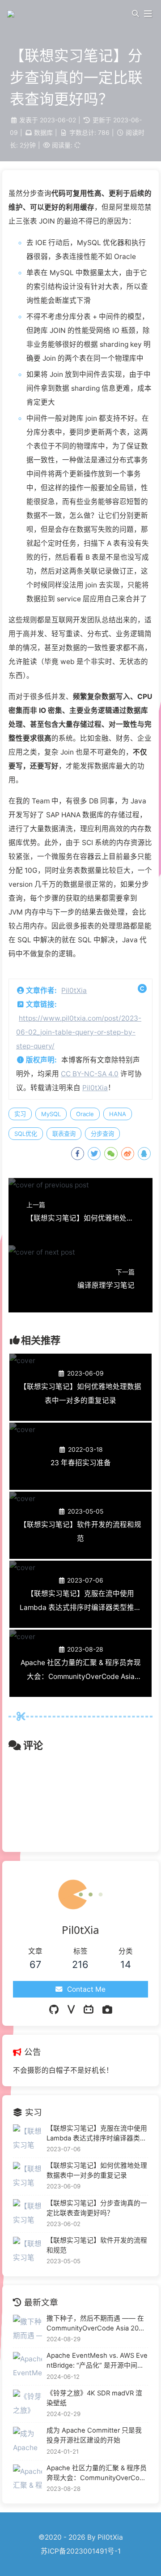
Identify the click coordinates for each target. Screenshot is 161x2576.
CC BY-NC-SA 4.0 (90, 1074)
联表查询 (64, 1134)
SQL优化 (26, 1134)
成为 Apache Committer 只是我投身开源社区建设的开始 (94, 2435)
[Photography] (107, 2010)
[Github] (54, 2010)
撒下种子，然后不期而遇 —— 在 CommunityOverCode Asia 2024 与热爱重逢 (97, 2324)
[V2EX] (71, 2010)
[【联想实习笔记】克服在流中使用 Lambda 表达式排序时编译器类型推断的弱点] (28, 2139)
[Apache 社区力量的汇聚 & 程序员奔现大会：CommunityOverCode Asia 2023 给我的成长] (28, 2479)
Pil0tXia (74, 990)
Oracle (85, 1114)
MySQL (51, 1114)
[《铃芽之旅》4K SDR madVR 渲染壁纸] (28, 2404)
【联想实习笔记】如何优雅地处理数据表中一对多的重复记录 (97, 2170)
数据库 (43, 132)
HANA (118, 1114)
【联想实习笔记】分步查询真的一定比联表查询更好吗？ (97, 2208)
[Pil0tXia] (12, 13)
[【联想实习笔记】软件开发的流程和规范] (28, 2251)
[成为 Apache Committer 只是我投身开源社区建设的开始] (28, 2441)
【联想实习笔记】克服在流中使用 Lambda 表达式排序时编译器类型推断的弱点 (97, 2134)
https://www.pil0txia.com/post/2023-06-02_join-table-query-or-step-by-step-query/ (79, 1032)
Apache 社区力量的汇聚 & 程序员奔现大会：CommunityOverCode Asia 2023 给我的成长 (97, 2473)
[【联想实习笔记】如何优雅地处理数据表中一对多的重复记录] (28, 2177)
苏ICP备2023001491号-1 (81, 2551)
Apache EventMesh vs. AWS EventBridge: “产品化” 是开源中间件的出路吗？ (97, 2361)
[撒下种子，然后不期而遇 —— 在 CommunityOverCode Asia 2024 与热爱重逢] (28, 2329)
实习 (20, 1114)
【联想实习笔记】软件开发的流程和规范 (97, 2245)
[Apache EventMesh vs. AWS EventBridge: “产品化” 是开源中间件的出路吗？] (28, 2367)
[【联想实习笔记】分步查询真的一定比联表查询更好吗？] (28, 2214)
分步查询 (102, 1134)
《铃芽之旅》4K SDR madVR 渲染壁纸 (94, 2398)
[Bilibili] (89, 2010)
